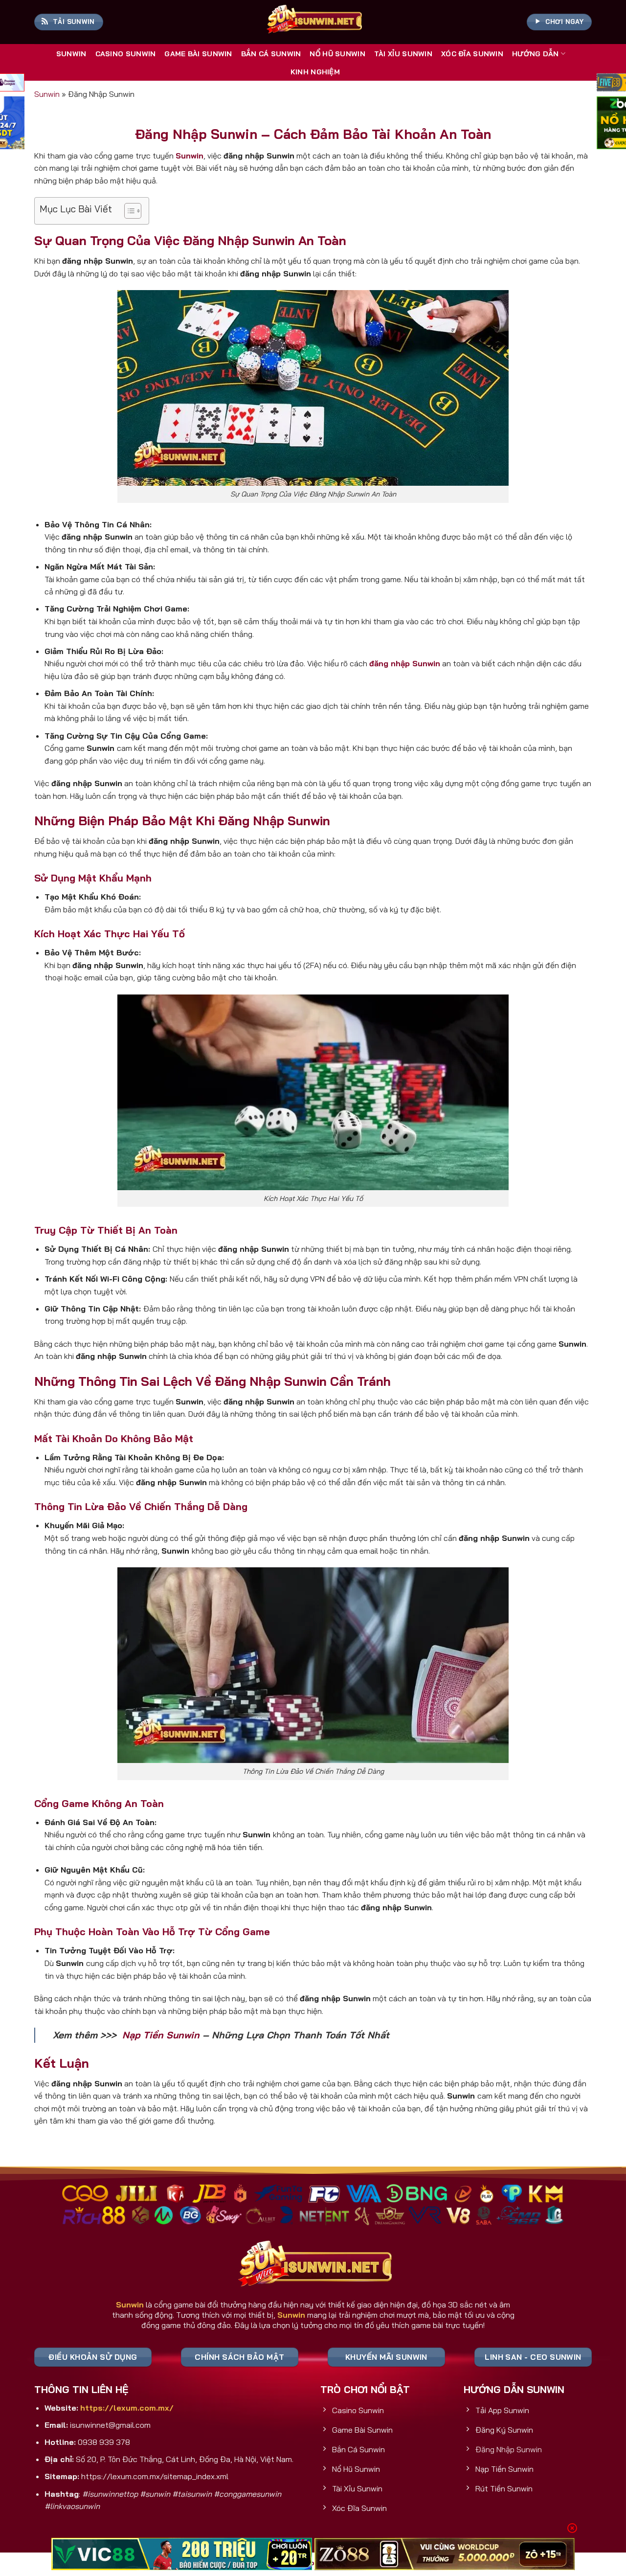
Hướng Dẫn (536, 54)
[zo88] (445, 2554)
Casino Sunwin (126, 54)
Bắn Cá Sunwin (271, 54)
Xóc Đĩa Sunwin (472, 54)
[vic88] (182, 2554)
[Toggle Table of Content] (128, 211)
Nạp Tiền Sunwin (161, 2035)
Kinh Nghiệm (315, 72)
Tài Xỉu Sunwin (403, 54)
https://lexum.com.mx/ (127, 2408)
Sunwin (71, 54)
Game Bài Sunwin (198, 54)
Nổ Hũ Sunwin (337, 54)
